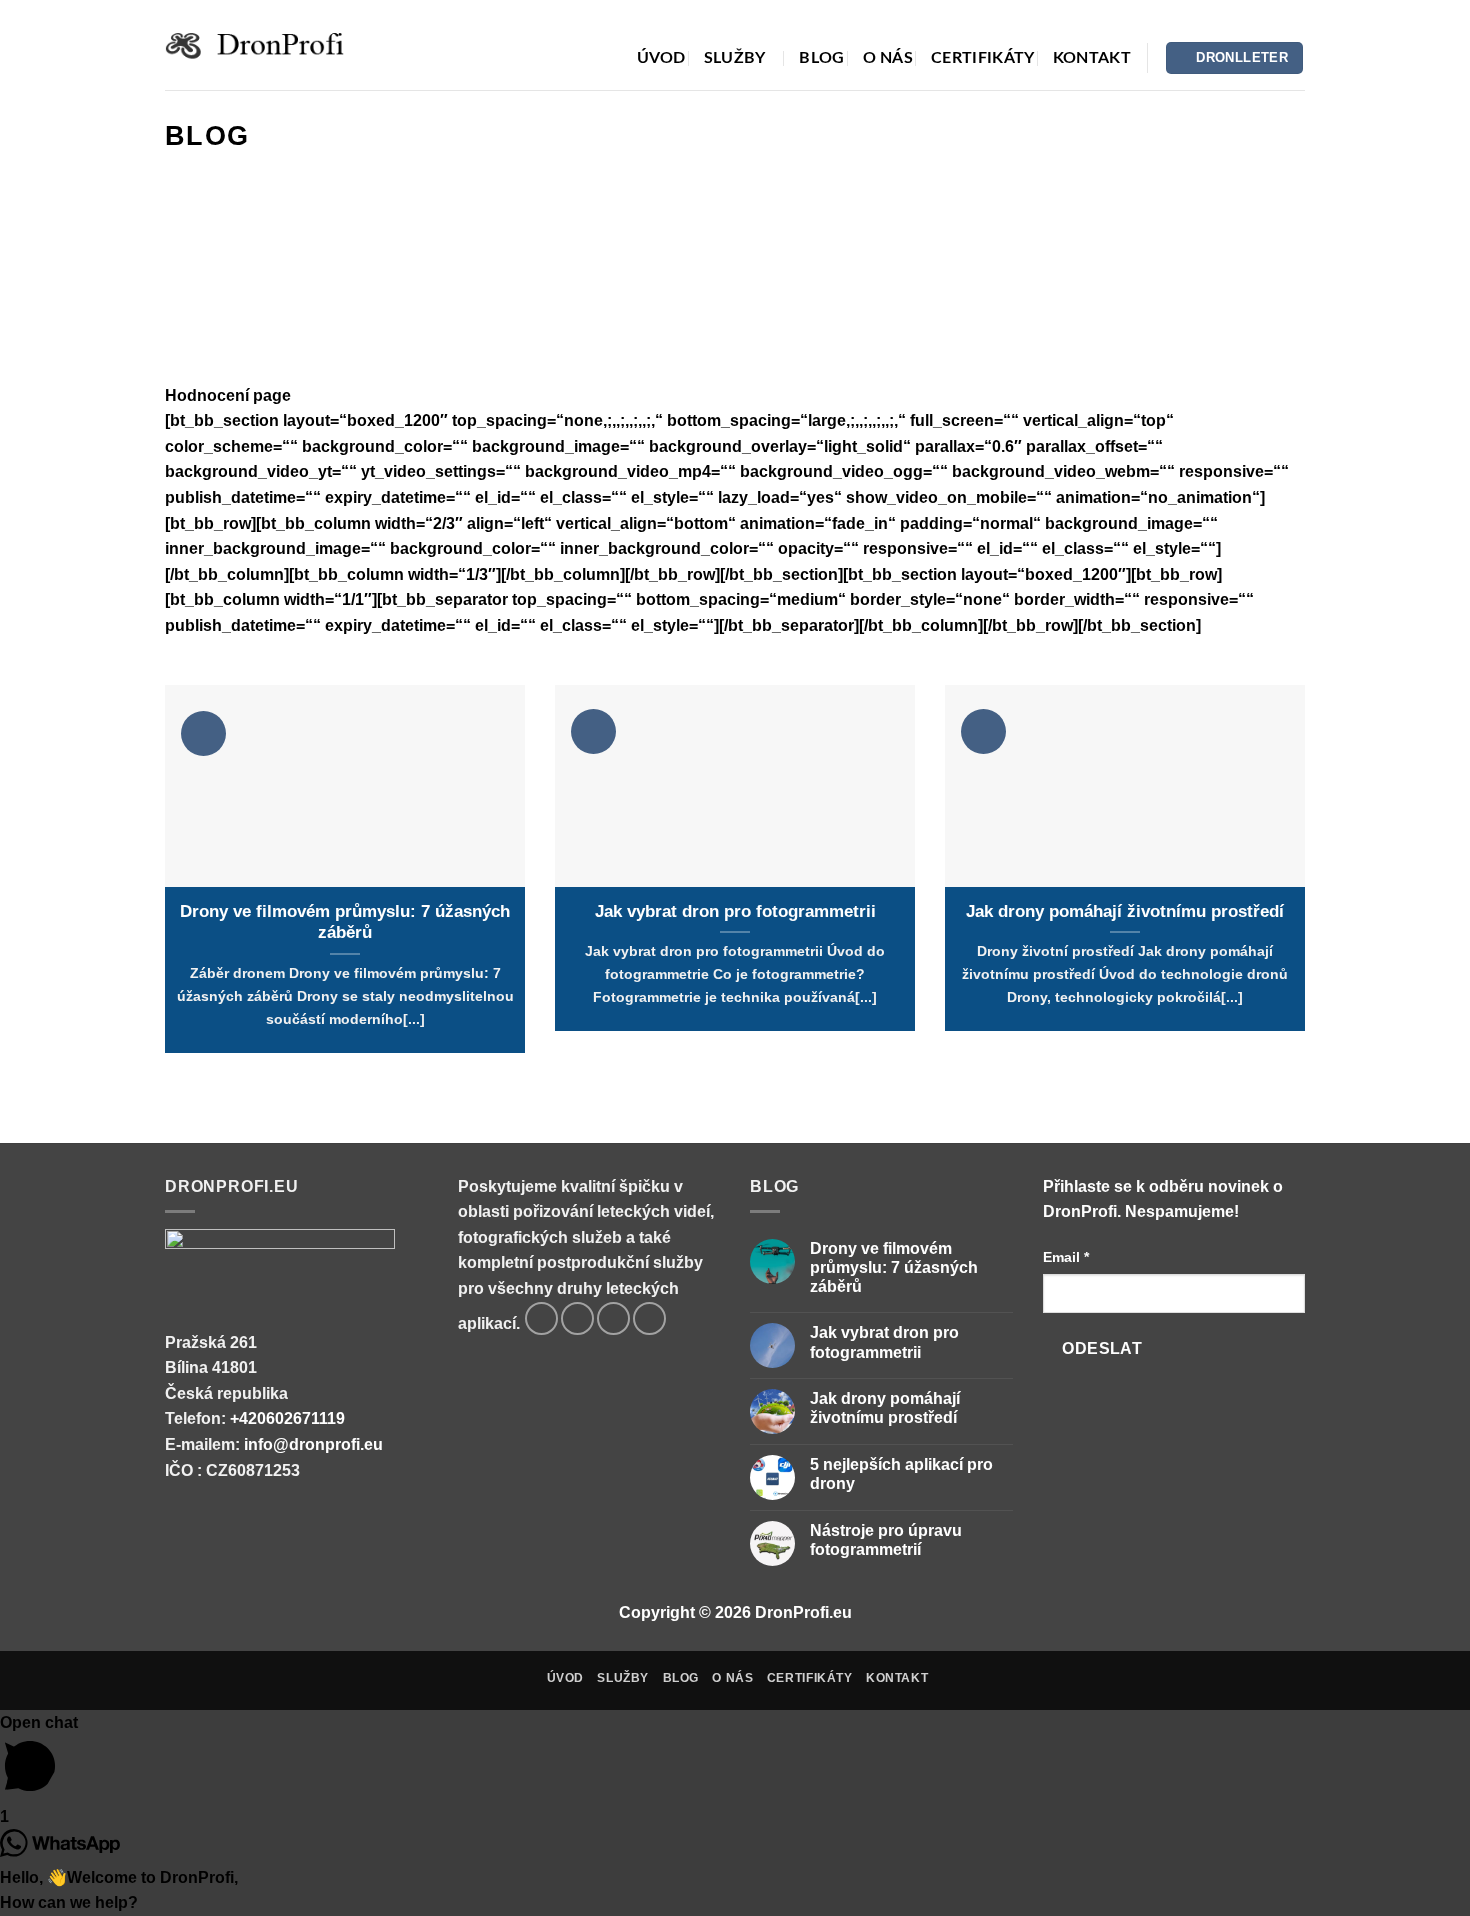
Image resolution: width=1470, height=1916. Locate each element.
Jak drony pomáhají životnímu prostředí (1125, 911)
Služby (735, 58)
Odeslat (1102, 1348)
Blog (821, 58)
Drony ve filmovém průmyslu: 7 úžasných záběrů (345, 922)
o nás (888, 58)
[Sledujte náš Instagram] (577, 1318)
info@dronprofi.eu (313, 1444)
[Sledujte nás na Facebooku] (541, 1318)
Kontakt (1092, 58)
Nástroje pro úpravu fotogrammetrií (886, 1540)
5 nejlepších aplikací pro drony (901, 1474)
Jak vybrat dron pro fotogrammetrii (735, 911)
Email (1066, 1257)
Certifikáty (983, 58)
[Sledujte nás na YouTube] (649, 1318)
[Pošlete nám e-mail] (613, 1318)
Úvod (661, 58)
